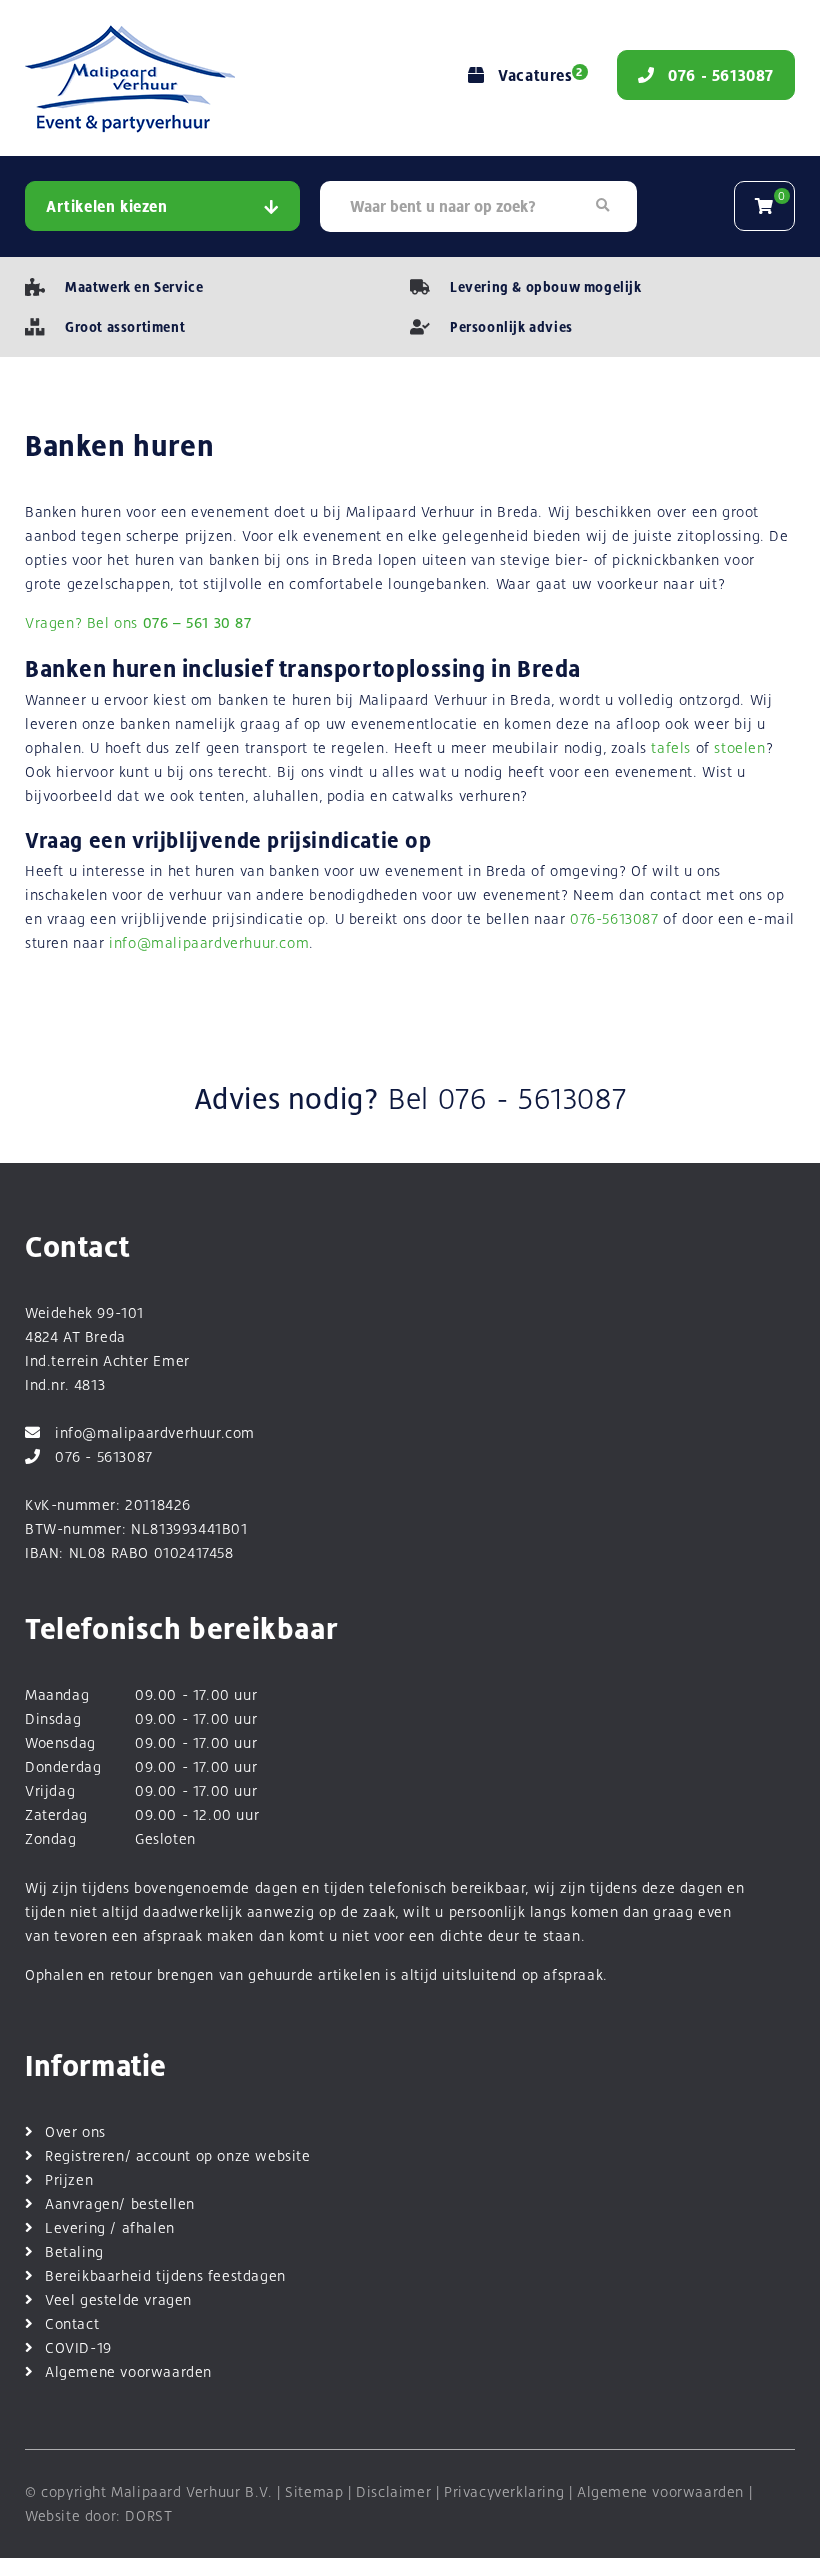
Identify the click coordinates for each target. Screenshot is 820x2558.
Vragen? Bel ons (138, 622)
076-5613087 (614, 918)
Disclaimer (393, 2491)
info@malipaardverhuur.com (209, 942)
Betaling (74, 2251)
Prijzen (69, 2179)
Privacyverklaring (504, 2491)
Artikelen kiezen (107, 206)
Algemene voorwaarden (128, 2371)
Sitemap (314, 2491)
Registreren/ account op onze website (178, 2155)
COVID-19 (78, 2347)
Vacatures (540, 75)
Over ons (75, 2131)
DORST (148, 2515)
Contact (72, 2323)
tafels (671, 747)
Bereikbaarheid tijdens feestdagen (165, 2275)
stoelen (739, 747)
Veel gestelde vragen (118, 2299)
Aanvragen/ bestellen (120, 2203)
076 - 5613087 (532, 1099)
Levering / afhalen (110, 2227)
